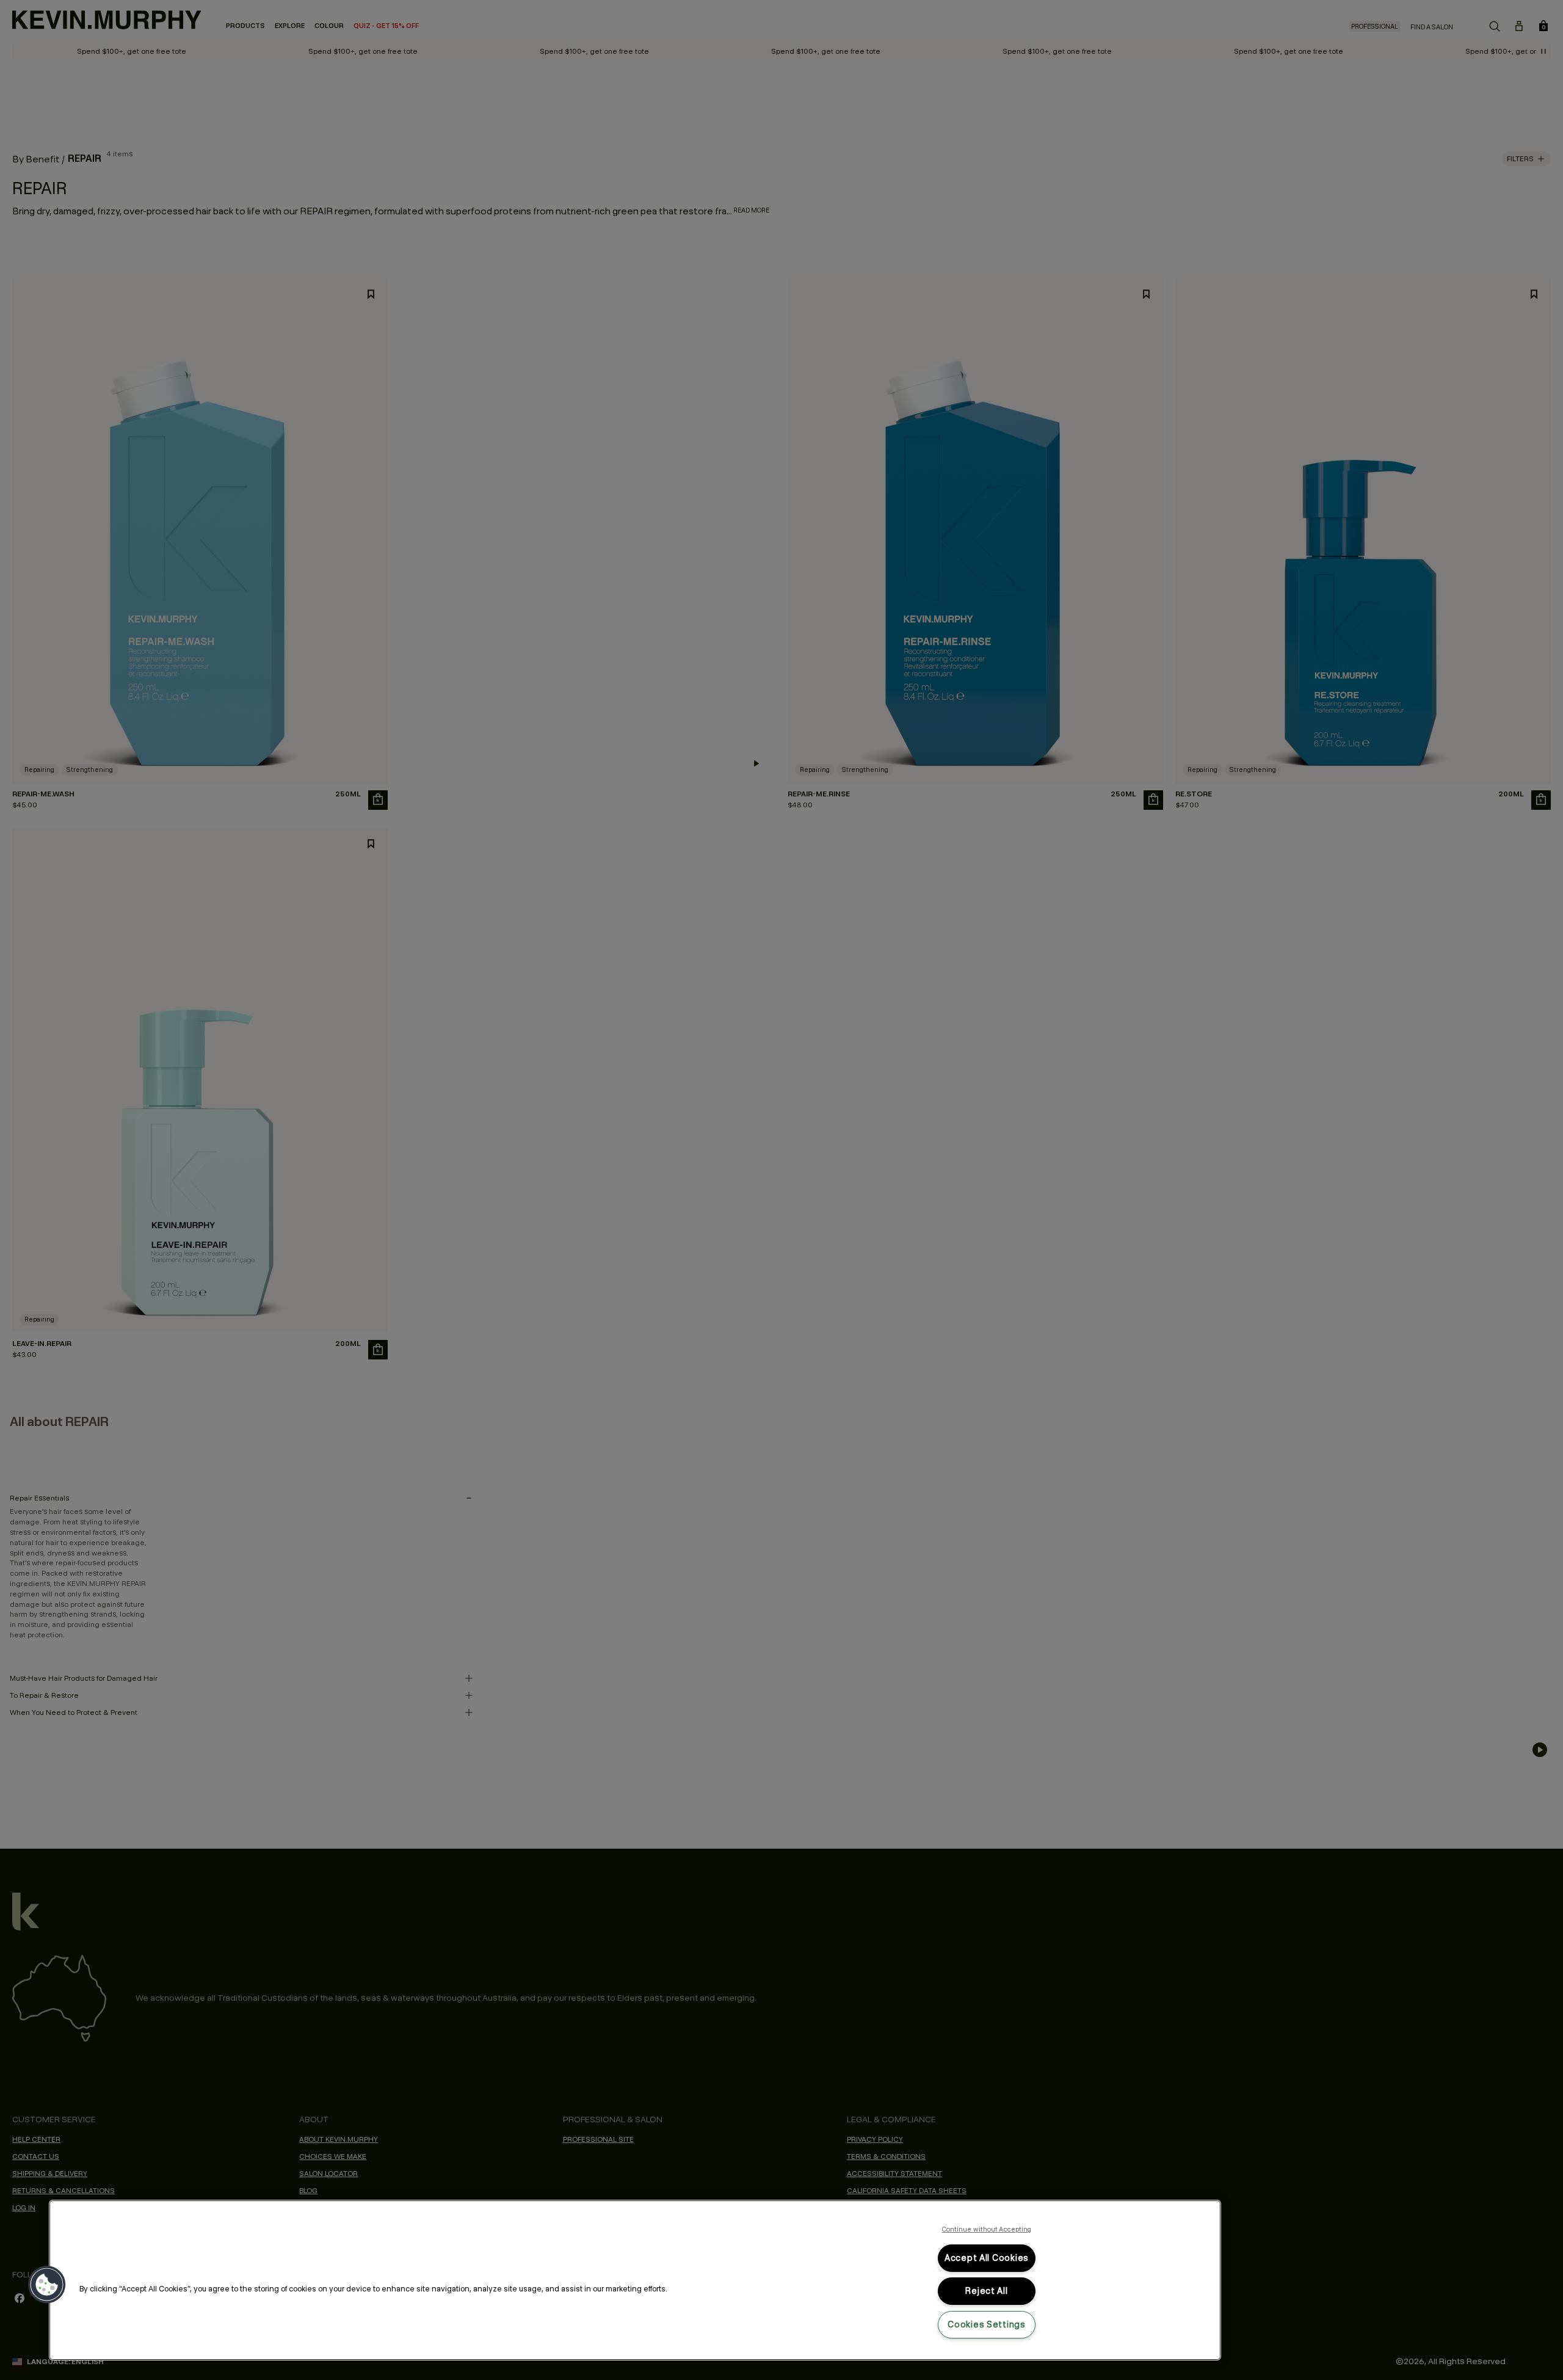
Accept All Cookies (987, 2258)
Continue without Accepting (987, 2229)
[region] (635, 2280)
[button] (47, 2285)
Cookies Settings (987, 2324)
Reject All (986, 2291)
